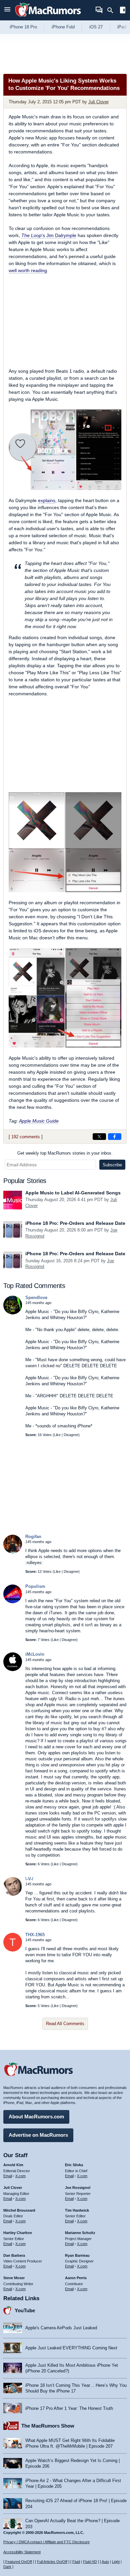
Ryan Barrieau (77, 2255)
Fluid (76, 2562)
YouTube (25, 2310)
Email (8, 2176)
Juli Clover (98, 102)
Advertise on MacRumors (38, 2135)
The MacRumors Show (48, 2426)
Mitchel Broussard (19, 2210)
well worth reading (28, 270)
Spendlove (36, 1298)
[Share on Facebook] (115, 1137)
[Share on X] (99, 1137)
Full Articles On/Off (52, 2562)
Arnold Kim (13, 2165)
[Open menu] (7, 10)
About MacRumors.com (36, 2117)
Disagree (71, 1435)
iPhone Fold (63, 27)
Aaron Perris (76, 2278)
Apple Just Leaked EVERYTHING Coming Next (71, 2348)
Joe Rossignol (78, 2188)
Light (116, 2562)
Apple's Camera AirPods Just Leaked (61, 2328)
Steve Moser (14, 2278)
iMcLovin (35, 1654)
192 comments (26, 1137)
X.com (20, 2176)
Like (57, 1435)
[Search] (112, 10)
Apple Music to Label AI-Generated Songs (73, 1193)
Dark (7, 2567)
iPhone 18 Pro (23, 27)
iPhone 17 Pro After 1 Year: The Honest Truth (69, 2408)
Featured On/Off (19, 2562)
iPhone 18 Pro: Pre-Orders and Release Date (75, 1223)
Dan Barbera (14, 2255)
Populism (35, 1586)
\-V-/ (29, 1879)
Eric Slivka (74, 2165)
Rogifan (33, 1537)
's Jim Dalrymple (49, 235)
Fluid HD (90, 2562)
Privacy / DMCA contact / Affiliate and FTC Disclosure (46, 2542)
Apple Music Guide (39, 1121)
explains (47, 500)
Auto (105, 2562)
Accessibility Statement (22, 2552)
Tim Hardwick (77, 2210)
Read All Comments (65, 2024)
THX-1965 (35, 1935)
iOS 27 (96, 27)
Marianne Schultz (80, 2233)
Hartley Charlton (18, 2233)
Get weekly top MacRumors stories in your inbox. (65, 1153)
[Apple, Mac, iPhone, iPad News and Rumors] (48, 18)
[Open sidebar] (123, 11)
